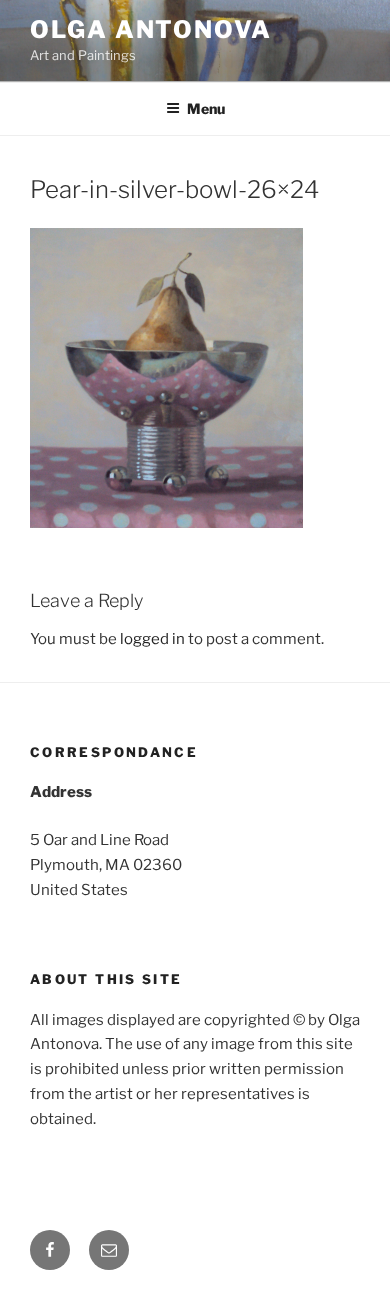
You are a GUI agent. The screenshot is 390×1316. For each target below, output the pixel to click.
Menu (206, 108)
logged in (152, 639)
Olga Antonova (151, 29)
